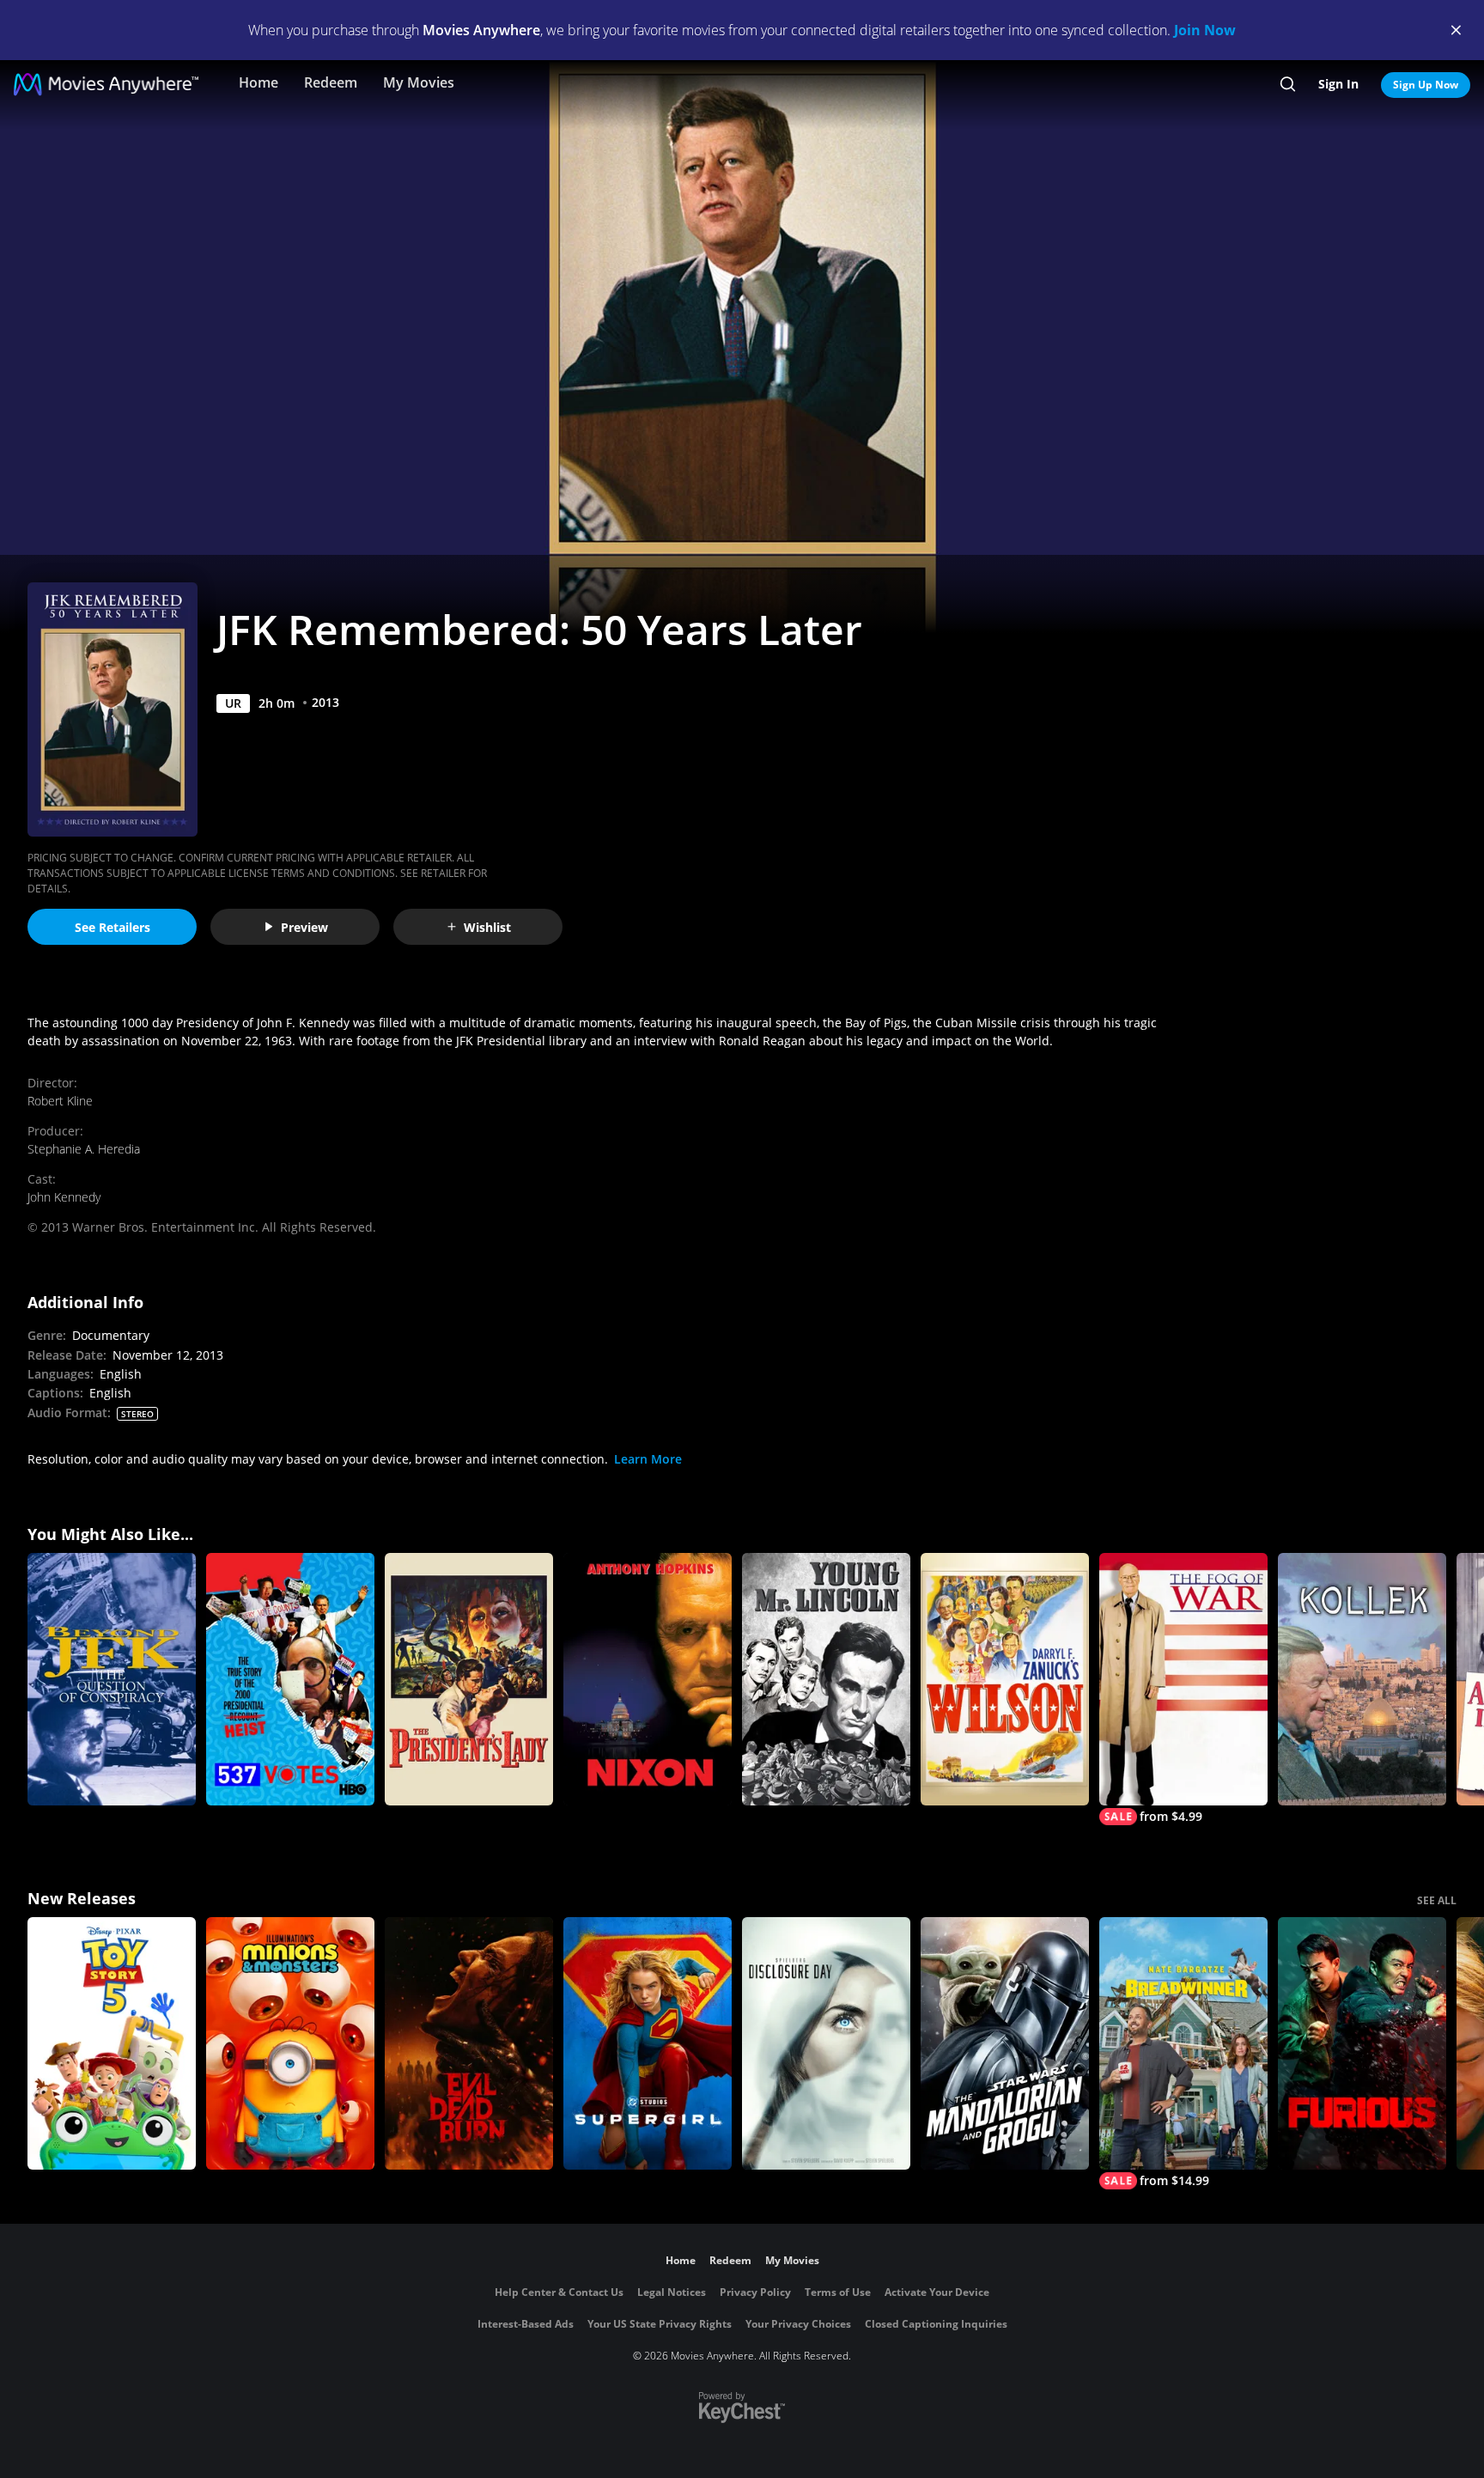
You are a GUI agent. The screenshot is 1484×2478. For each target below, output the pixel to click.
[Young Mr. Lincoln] (826, 1679)
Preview (304, 927)
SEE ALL (1437, 1900)
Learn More (648, 1459)
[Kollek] (1362, 1679)
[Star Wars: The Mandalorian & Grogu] (1005, 2043)
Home (258, 82)
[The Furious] (1362, 2043)
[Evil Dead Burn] (469, 2043)
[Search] (1288, 84)
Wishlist (487, 927)
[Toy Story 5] (112, 2043)
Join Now (1205, 30)
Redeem (331, 82)
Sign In (1338, 84)
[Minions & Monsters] (290, 2043)
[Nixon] (648, 1679)
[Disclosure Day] (826, 2043)
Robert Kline (60, 1101)
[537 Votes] (290, 1679)
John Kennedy (64, 1197)
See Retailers (113, 927)
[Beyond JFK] (112, 1679)
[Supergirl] (648, 2043)
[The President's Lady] (469, 1679)
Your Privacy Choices (798, 2324)
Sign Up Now (1426, 85)
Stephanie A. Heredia (84, 1149)
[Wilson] (1005, 1679)
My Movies (419, 82)
